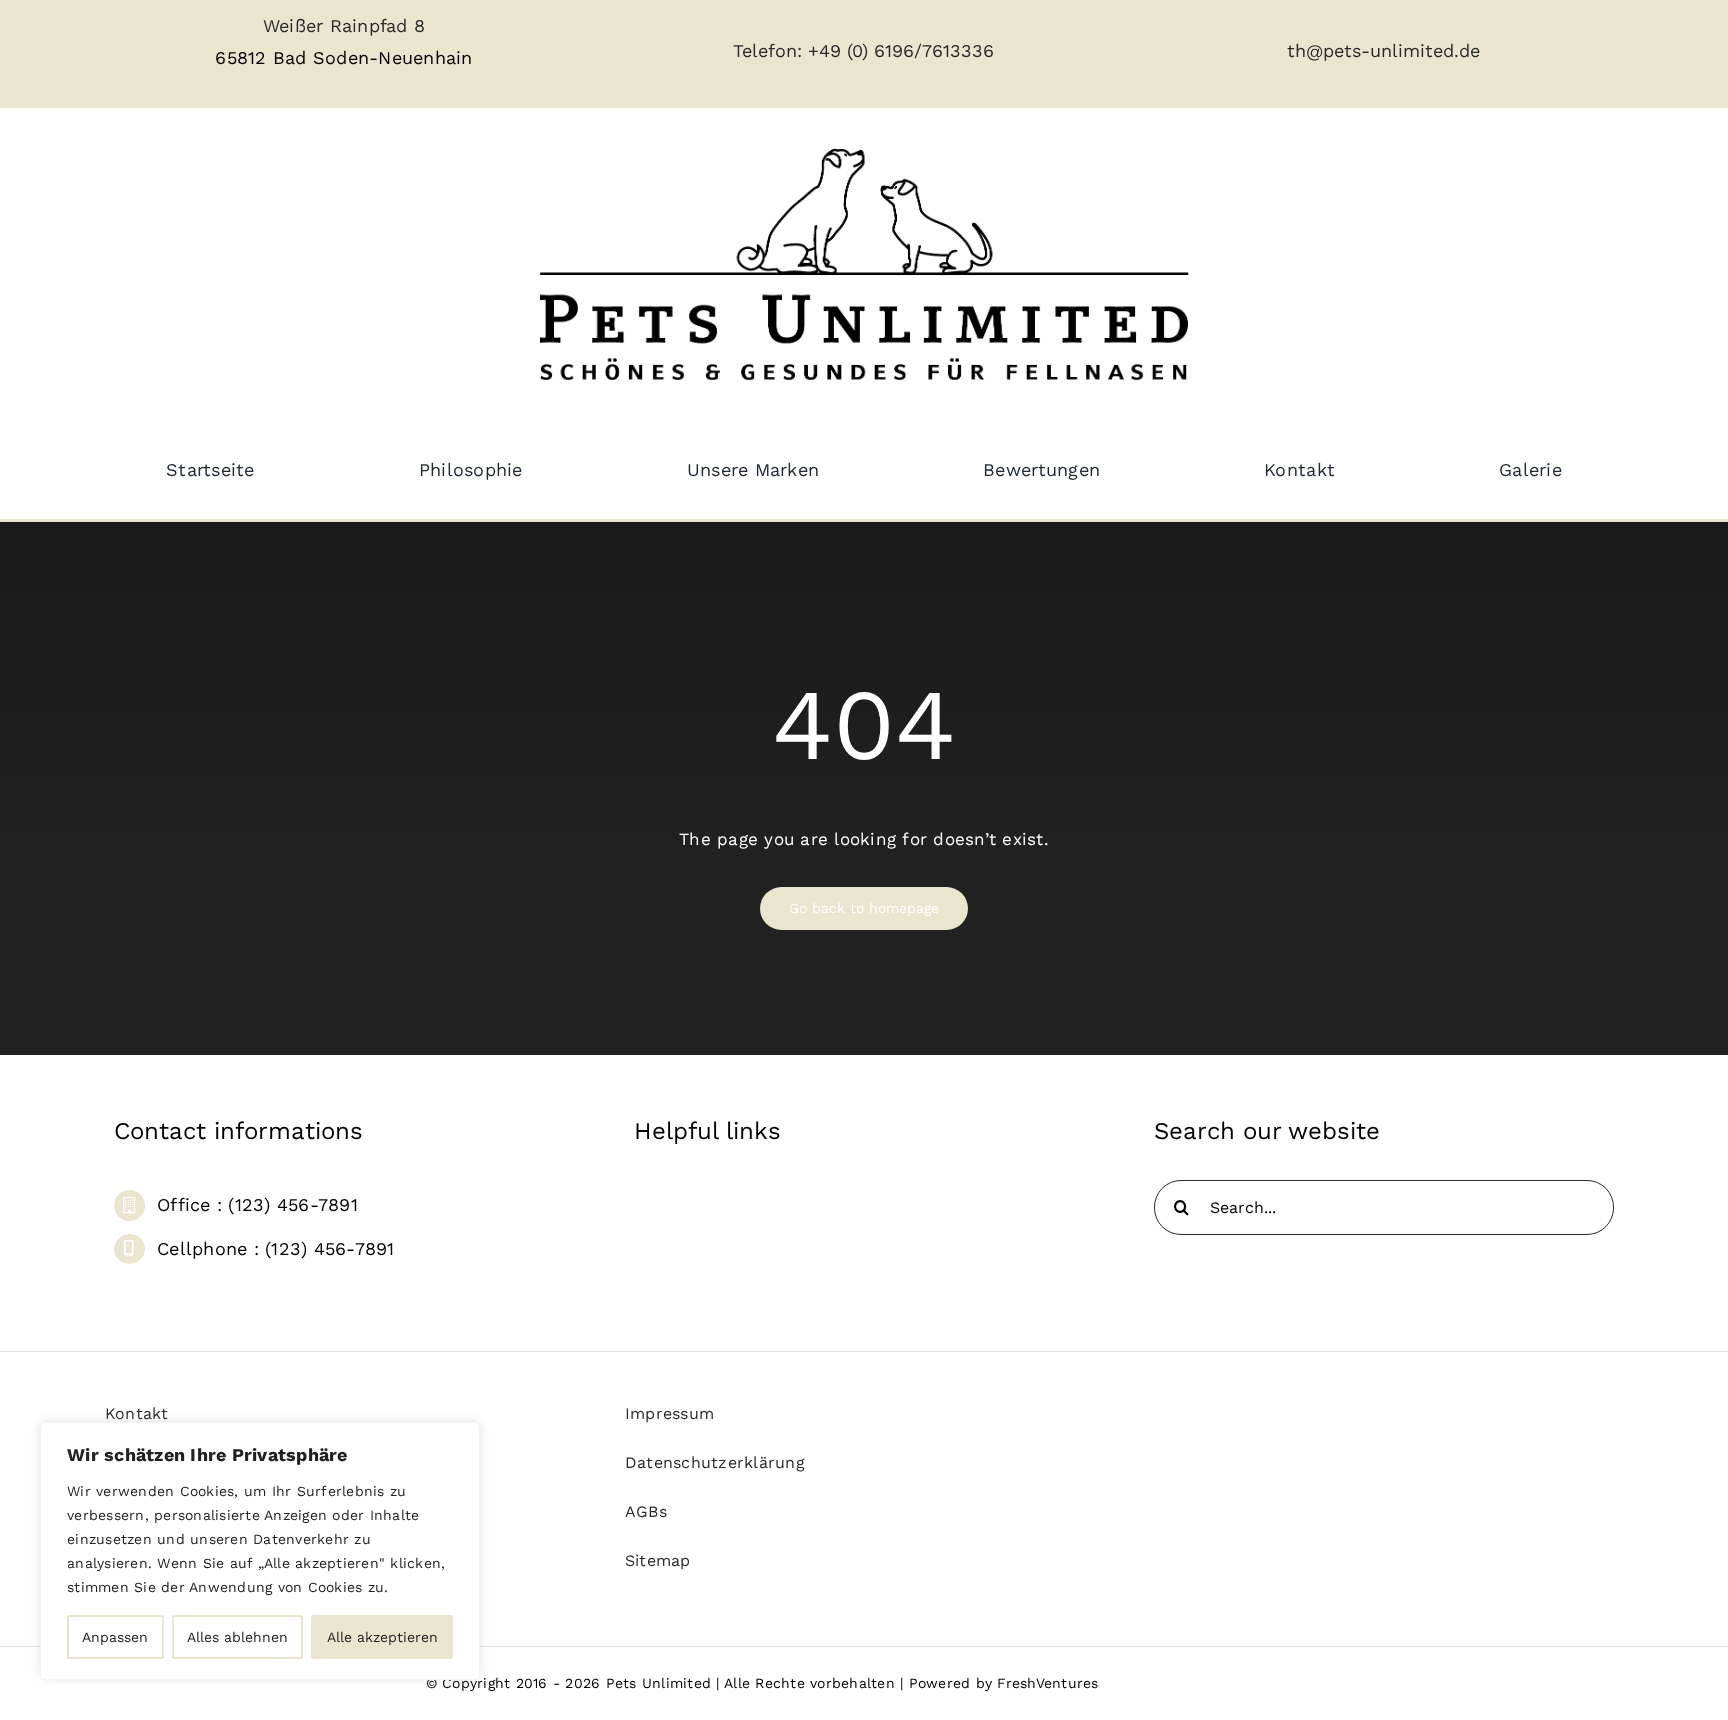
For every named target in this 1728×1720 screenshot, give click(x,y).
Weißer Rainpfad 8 (344, 25)
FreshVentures (1047, 1683)
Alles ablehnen (237, 1637)
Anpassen (115, 1637)
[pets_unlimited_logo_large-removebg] (864, 131)
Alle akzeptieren (382, 1637)
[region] (260, 1551)
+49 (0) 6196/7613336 (901, 50)
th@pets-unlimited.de (1383, 50)
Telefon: (770, 50)
